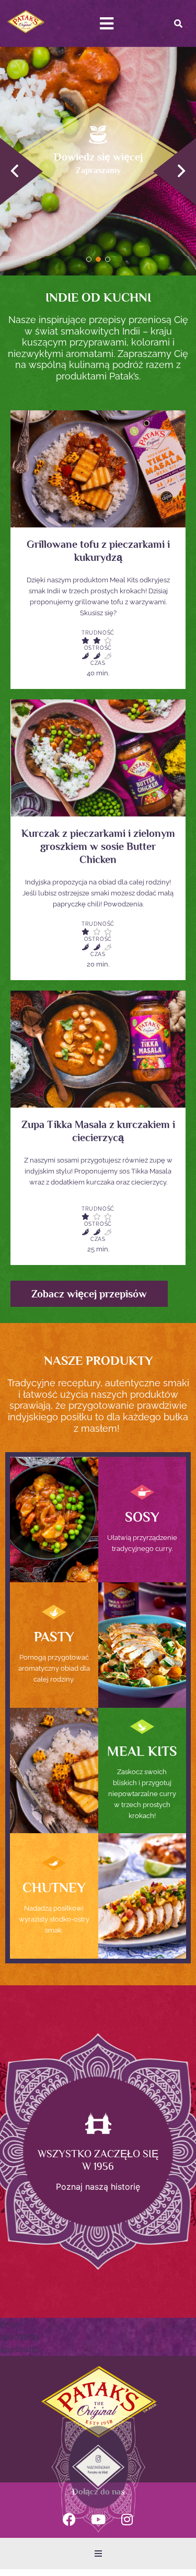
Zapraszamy (98, 170)
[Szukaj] (178, 24)
